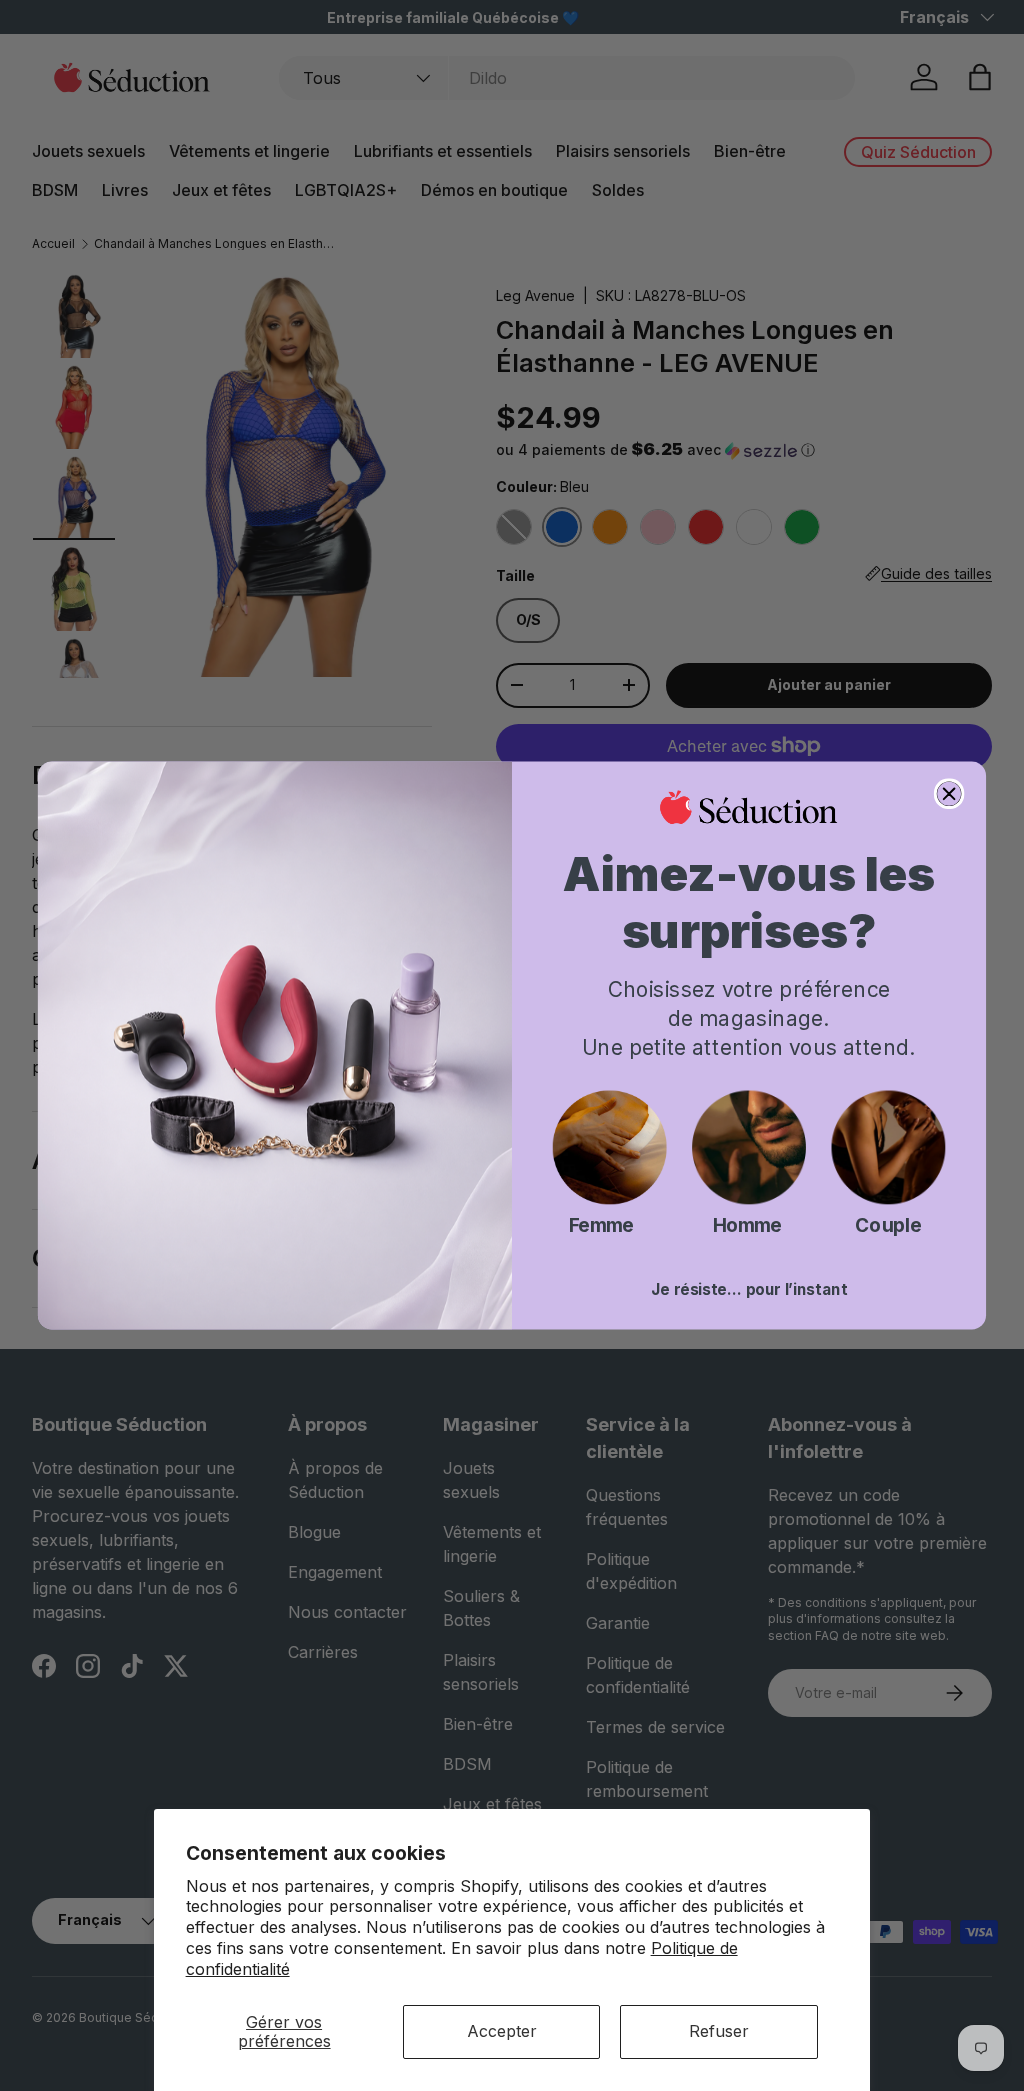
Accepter (502, 2031)
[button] (610, 1148)
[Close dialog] (949, 793)
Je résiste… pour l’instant (749, 1289)
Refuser (719, 2031)
